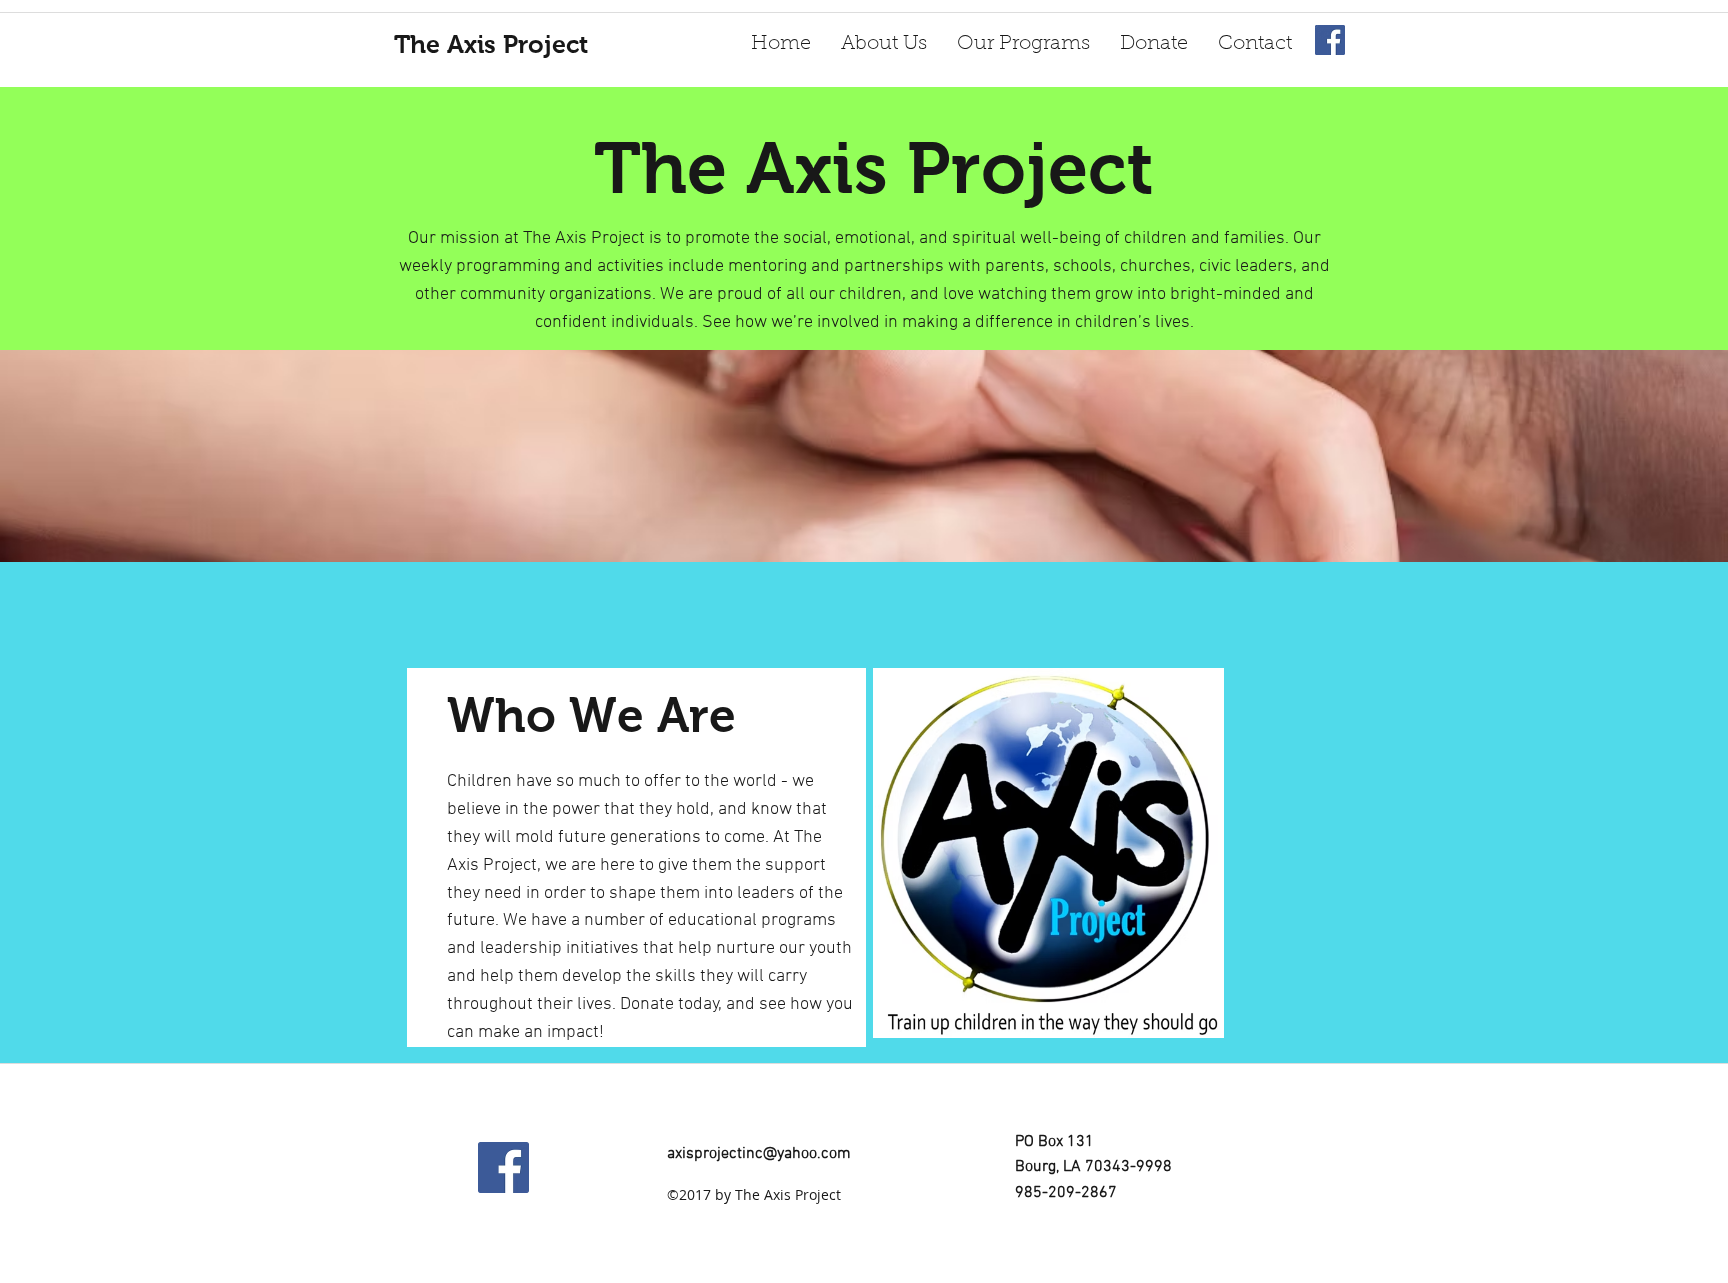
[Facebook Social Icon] (1330, 40)
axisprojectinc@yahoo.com (759, 1154)
